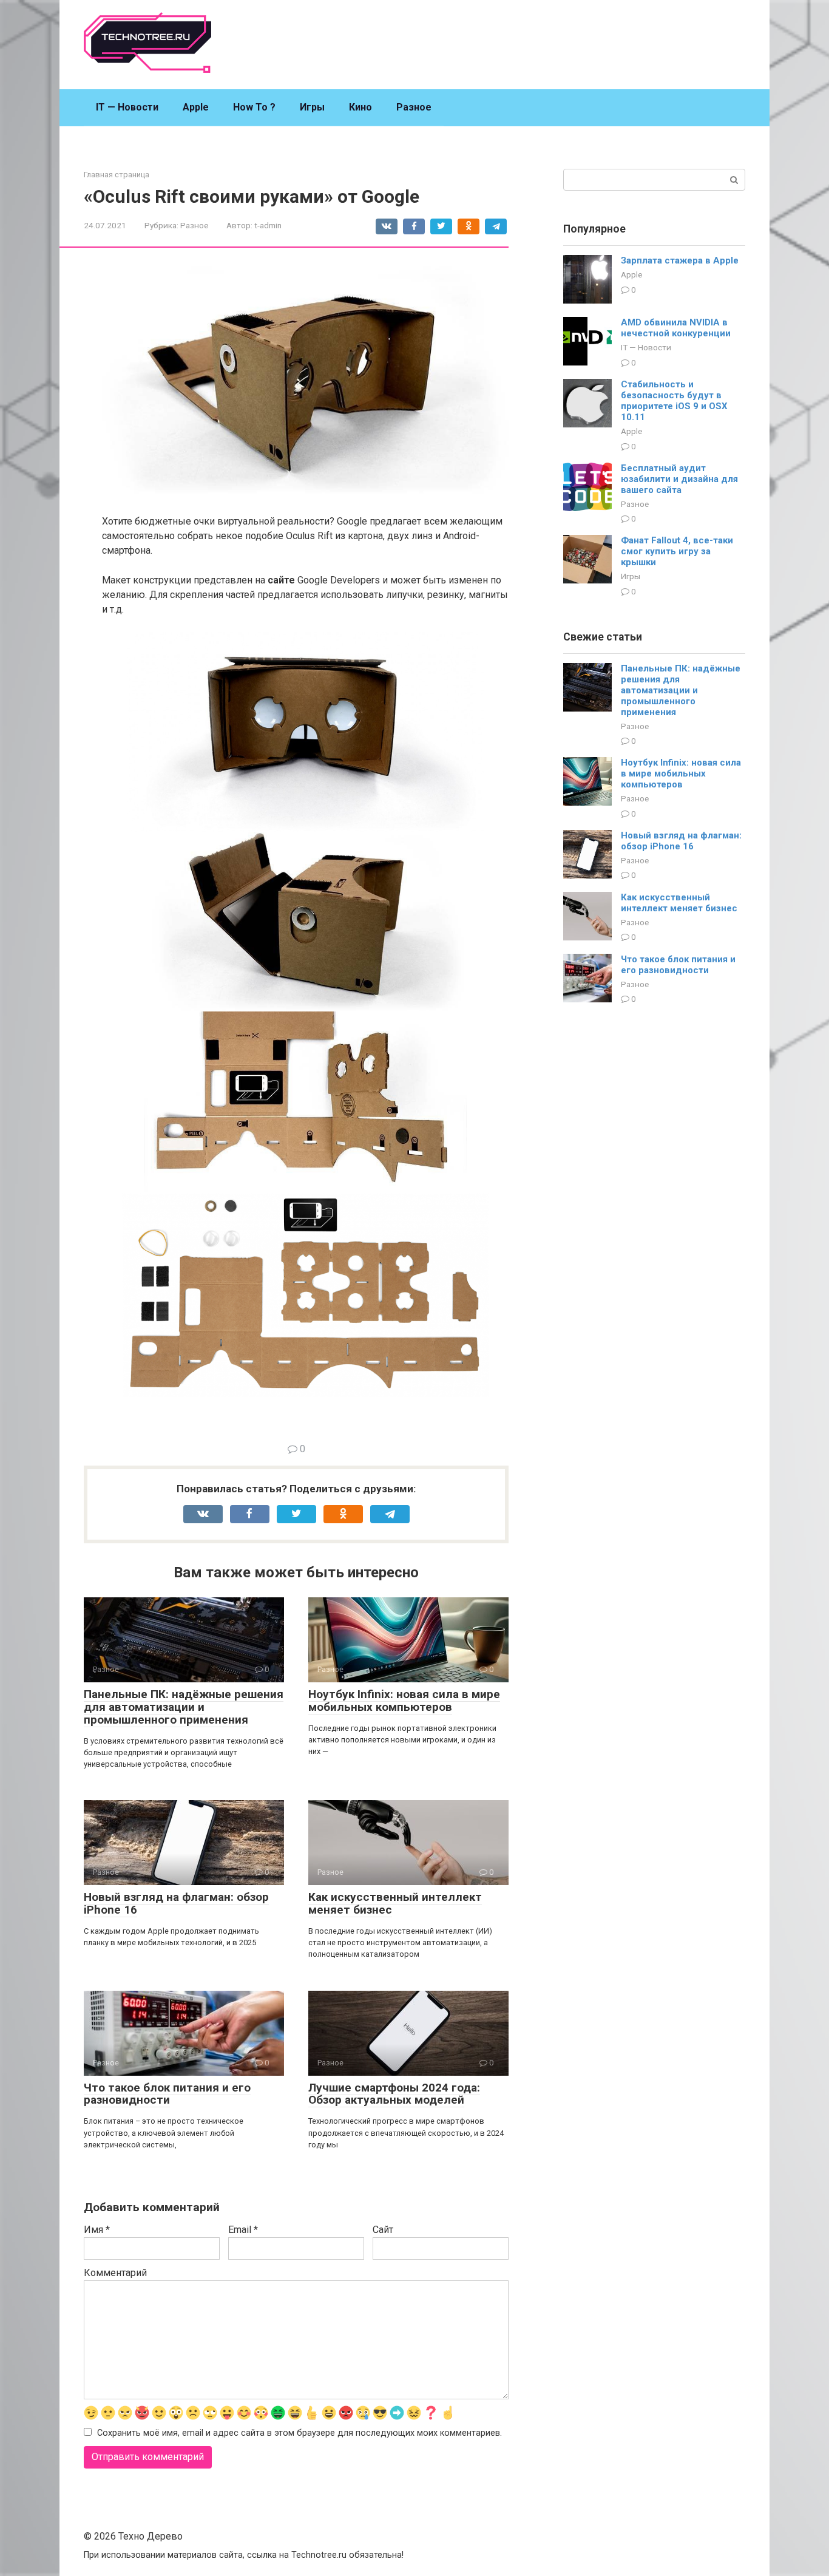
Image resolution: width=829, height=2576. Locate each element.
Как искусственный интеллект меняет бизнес (395, 1903)
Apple (196, 107)
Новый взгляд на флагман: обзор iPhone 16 (176, 1903)
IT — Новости (127, 107)
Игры (312, 107)
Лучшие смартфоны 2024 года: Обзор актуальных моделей (394, 2094)
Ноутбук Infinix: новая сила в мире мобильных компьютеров (404, 1701)
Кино (360, 107)
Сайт (383, 2230)
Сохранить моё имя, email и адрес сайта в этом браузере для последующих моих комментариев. (299, 2433)
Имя (97, 2230)
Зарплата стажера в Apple (680, 260)
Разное (414, 107)
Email (243, 2230)
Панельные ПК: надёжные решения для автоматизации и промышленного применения (184, 1707)
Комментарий (115, 2273)
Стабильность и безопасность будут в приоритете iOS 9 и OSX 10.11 (674, 401)
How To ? (254, 107)
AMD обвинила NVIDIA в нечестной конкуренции (676, 328)
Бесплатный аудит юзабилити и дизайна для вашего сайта (679, 479)
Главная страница (117, 175)
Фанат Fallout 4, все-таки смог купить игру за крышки (677, 551)
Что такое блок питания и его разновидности (167, 2094)
